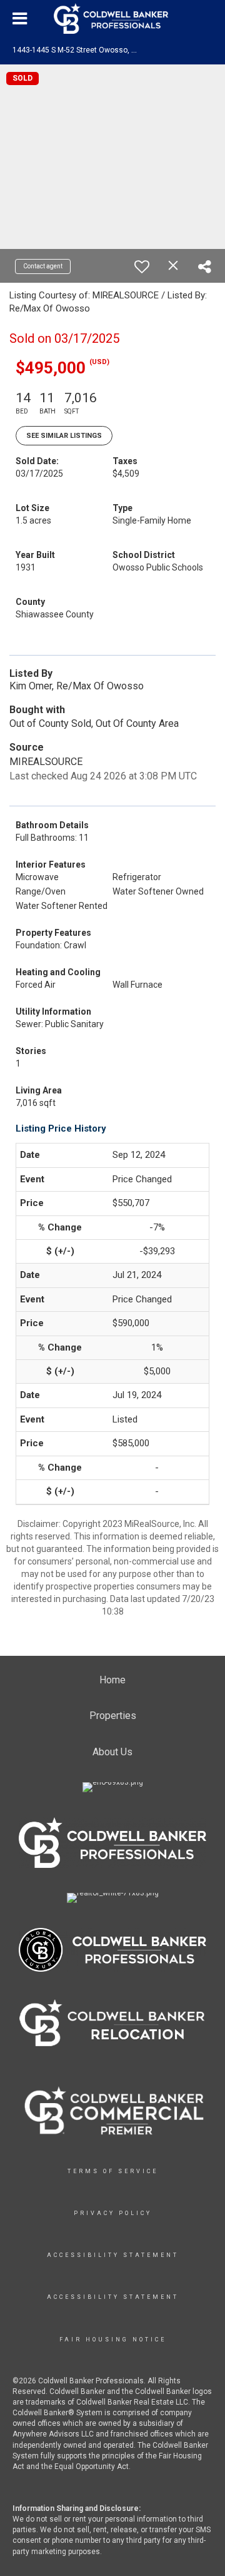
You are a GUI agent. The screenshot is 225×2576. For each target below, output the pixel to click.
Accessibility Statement (113, 2255)
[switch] (142, 266)
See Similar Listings (64, 436)
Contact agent (43, 266)
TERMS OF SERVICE (113, 2171)
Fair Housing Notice (113, 2340)
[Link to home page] (112, 19)
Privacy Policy (113, 2213)
